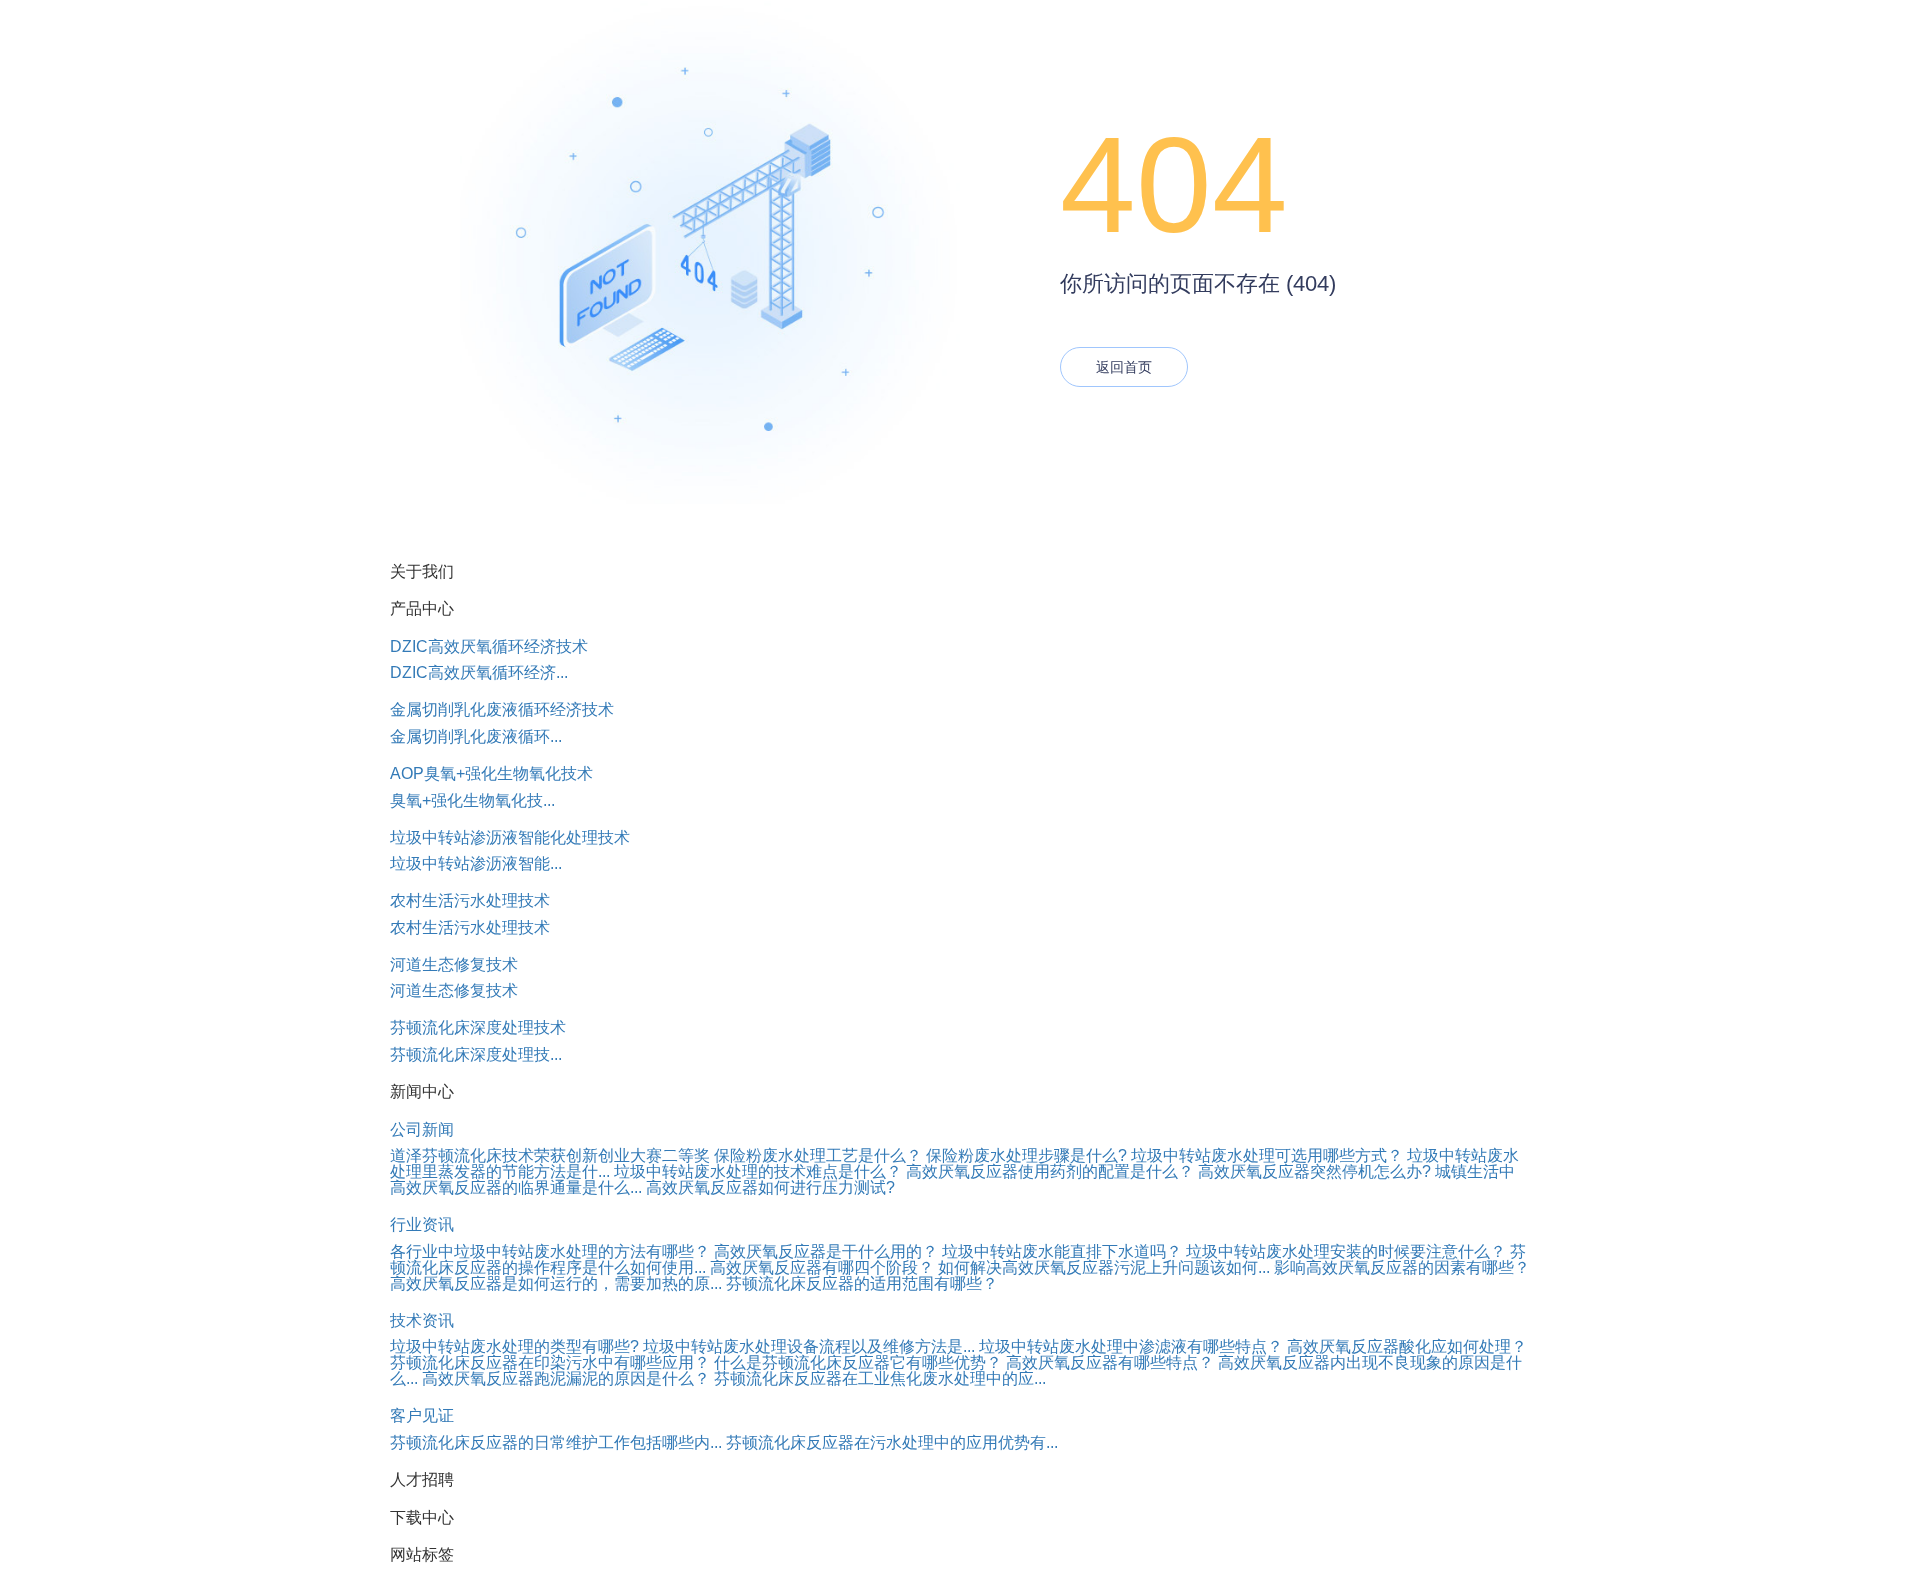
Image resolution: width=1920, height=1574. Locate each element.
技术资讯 (422, 1320)
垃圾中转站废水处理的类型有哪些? (514, 1346)
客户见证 (422, 1415)
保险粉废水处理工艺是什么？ (818, 1155)
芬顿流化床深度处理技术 (478, 1027)
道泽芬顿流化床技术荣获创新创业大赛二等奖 (550, 1155)
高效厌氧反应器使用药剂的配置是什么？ (1050, 1171)
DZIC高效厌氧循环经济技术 (489, 646)
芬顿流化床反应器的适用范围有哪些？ (862, 1283)
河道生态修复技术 (454, 964)
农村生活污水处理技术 (470, 900)
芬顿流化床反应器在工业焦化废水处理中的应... (880, 1378)
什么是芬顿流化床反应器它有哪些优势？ (858, 1362)
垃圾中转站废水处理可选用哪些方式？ (1267, 1155)
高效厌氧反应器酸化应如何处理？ (1407, 1346)
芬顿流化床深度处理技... (476, 1054)
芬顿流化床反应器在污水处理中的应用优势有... (892, 1442)
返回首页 (1124, 367)
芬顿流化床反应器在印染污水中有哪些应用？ (550, 1362)
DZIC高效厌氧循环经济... (479, 672)
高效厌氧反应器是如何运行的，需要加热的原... (556, 1283)
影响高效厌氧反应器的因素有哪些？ (1402, 1267)
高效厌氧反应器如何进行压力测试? (770, 1187)
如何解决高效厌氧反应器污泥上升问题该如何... (1104, 1267)
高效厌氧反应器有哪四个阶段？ (822, 1267)
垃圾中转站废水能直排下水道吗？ (1062, 1251)
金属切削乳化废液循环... (476, 736)
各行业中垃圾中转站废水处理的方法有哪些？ (550, 1251)
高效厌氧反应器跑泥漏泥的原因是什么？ (566, 1378)
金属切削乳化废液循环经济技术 (502, 709)
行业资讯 (422, 1224)
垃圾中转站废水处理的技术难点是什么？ (758, 1171)
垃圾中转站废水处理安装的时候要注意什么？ (1346, 1251)
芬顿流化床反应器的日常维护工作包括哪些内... (556, 1442)
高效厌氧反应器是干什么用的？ (826, 1251)
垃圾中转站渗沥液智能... (476, 863)
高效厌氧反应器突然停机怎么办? (1314, 1171)
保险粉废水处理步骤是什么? (1026, 1155)
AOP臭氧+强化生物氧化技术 (491, 773)
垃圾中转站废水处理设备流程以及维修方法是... (809, 1346)
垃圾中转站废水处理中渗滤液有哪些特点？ (1131, 1346)
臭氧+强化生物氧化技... (472, 800)
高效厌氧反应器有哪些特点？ (1110, 1362)
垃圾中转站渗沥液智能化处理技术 (510, 837)
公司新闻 (422, 1129)
